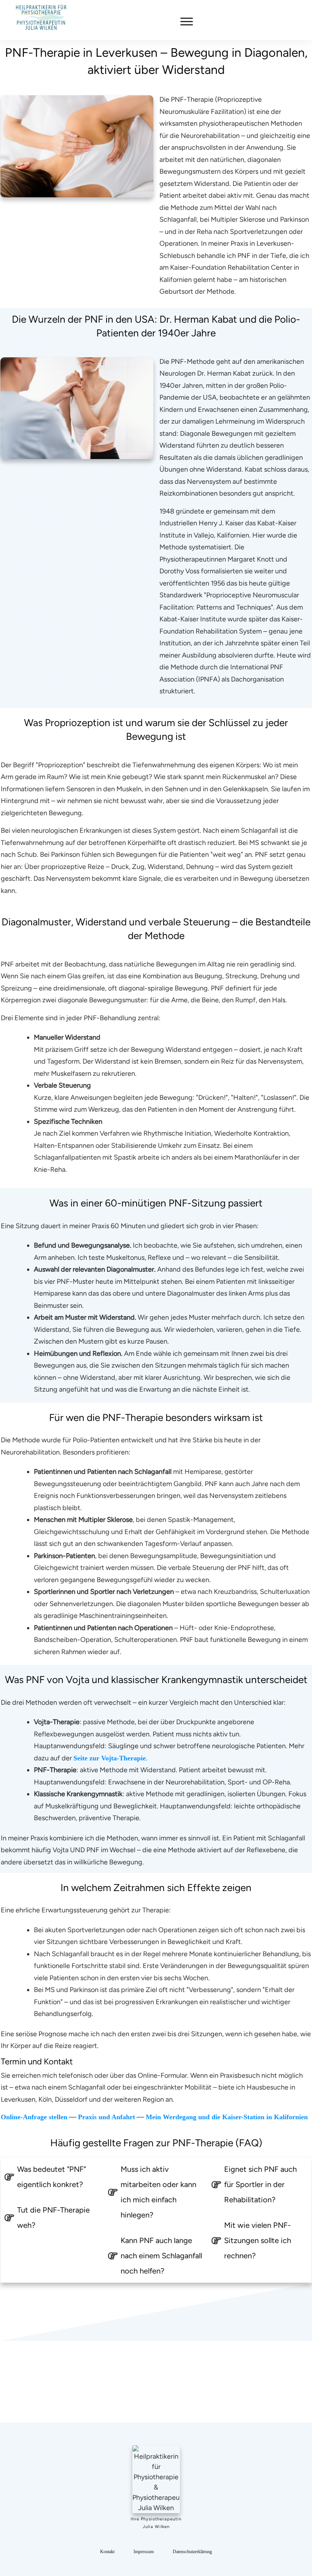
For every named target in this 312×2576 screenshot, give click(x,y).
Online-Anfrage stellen (34, 2117)
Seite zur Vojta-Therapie (110, 1758)
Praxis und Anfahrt (107, 2117)
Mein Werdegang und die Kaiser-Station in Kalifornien (227, 2117)
